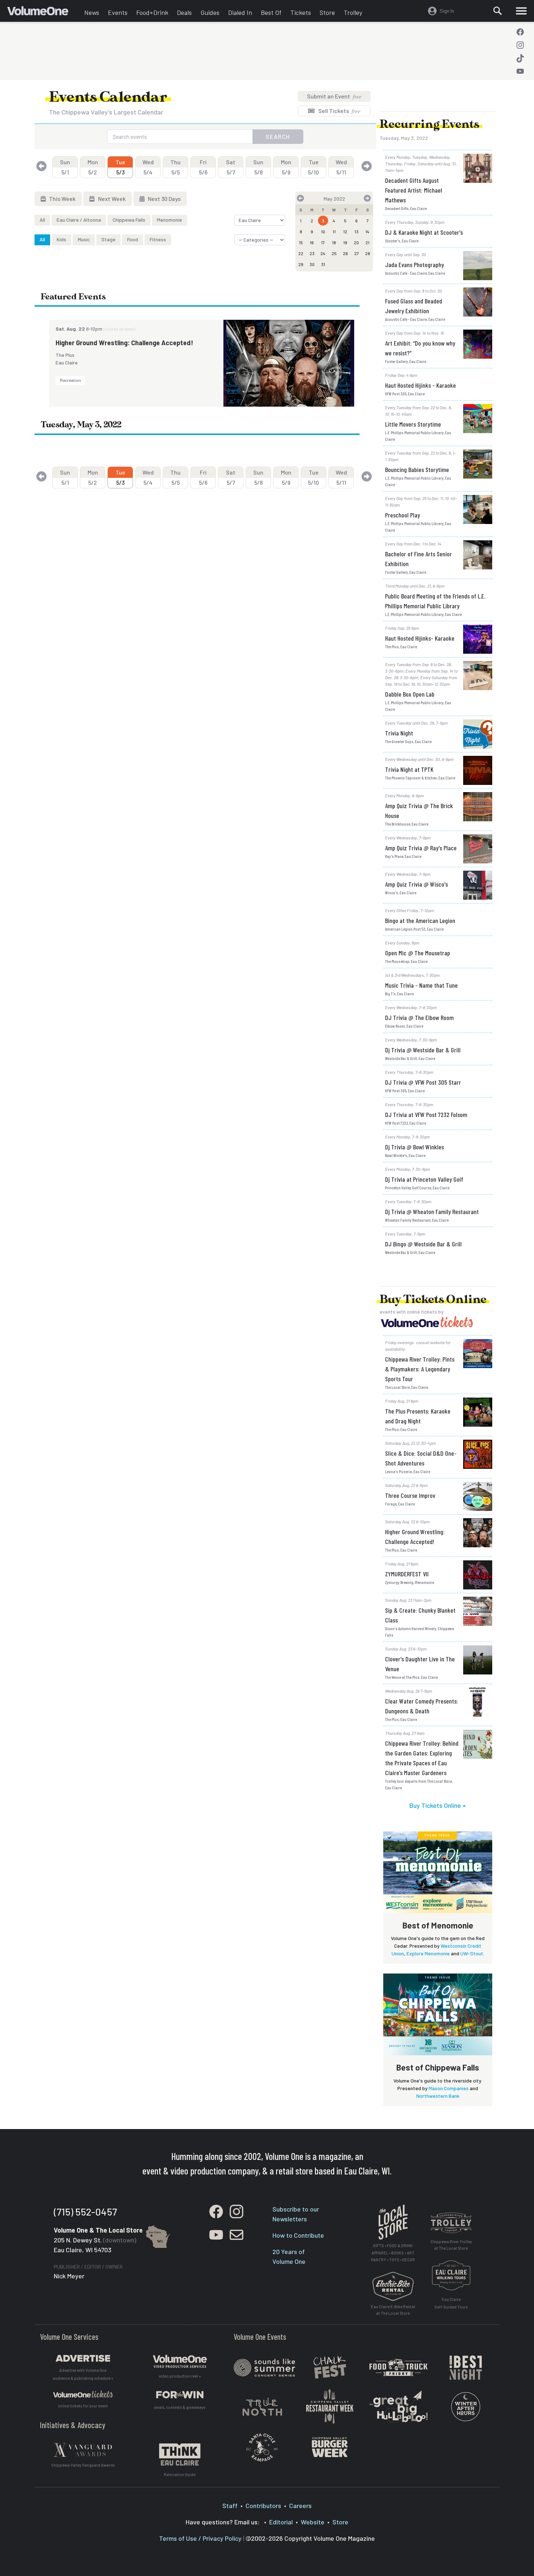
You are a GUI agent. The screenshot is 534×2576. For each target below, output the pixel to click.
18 (334, 242)
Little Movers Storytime (413, 424)
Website (313, 2522)
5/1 (65, 167)
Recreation (70, 380)
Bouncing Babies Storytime (417, 469)
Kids (61, 239)
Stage (108, 239)
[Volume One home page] (44, 13)
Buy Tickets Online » (438, 1805)
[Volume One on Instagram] (520, 45)
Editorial (281, 2522)
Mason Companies (449, 2088)
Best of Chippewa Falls (438, 2067)
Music (84, 239)
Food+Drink (152, 12)
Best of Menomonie (438, 1925)
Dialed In (240, 12)
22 (301, 253)
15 (301, 242)
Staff (230, 2506)
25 (334, 253)
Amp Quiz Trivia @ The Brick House (419, 811)
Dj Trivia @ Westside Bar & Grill (423, 1050)
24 (323, 253)
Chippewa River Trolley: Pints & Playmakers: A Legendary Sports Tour (420, 1369)
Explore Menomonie (428, 1953)
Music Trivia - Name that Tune (421, 985)
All (42, 220)
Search (278, 136)
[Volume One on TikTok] (520, 58)
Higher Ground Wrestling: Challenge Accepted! (124, 343)
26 (345, 253)
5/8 (258, 167)
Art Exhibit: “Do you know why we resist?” (420, 348)
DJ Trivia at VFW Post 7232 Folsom (426, 1114)
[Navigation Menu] (521, 11)
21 (367, 242)
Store (327, 12)
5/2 (93, 167)
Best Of (271, 12)
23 (312, 253)
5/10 (313, 167)
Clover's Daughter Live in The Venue (420, 1664)
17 (323, 242)
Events (118, 12)
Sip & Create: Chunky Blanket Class (420, 1615)
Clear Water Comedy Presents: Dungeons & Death (422, 1706)
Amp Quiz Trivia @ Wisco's (416, 884)
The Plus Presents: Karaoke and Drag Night (418, 1416)
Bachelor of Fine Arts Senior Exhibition (418, 559)
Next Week (111, 199)
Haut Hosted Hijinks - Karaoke (420, 385)
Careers (300, 2506)
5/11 (341, 167)
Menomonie (169, 220)
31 (323, 264)
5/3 (120, 167)
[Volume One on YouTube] (520, 71)
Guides (210, 12)
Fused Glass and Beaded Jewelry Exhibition (414, 306)
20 (356, 242)
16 (312, 242)
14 (367, 231)
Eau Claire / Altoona (79, 220)
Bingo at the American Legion (420, 920)
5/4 (148, 167)
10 (323, 231)
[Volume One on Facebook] (520, 32)
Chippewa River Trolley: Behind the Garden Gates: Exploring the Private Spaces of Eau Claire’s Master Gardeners (422, 1758)
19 (345, 242)
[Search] (498, 11)
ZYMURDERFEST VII (407, 1574)
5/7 (231, 167)
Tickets (301, 12)
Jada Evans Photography (414, 265)
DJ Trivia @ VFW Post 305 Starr (423, 1082)
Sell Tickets (339, 111)
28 (368, 253)
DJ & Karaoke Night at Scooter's (424, 232)
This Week (62, 199)
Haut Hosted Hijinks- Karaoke (420, 638)
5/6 (203, 167)
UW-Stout (472, 1953)
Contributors (263, 2506)
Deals (184, 12)
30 (312, 264)
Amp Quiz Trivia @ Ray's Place (421, 848)
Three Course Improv (410, 1495)
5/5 (175, 167)
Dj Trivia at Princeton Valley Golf (424, 1179)
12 (345, 231)
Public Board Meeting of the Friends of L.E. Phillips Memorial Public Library (435, 601)
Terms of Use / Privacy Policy (200, 2538)
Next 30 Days (164, 199)
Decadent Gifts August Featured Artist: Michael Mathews (414, 190)
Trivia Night (399, 733)
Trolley (353, 12)
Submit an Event (334, 96)
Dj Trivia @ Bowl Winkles (414, 1147)
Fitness (158, 239)
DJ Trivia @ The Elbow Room (419, 1017)
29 (301, 264)
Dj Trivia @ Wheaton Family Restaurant (432, 1212)
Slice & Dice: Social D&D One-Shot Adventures (421, 1458)
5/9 (286, 167)
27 (357, 253)
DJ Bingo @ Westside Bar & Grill (423, 1244)
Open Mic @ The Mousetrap (418, 953)
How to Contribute (298, 2235)
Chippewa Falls (129, 220)
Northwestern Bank (438, 2096)
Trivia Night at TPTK (409, 769)
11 (334, 231)
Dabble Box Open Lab (410, 694)
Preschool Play (402, 515)
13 (357, 231)
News (92, 12)
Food (133, 239)
